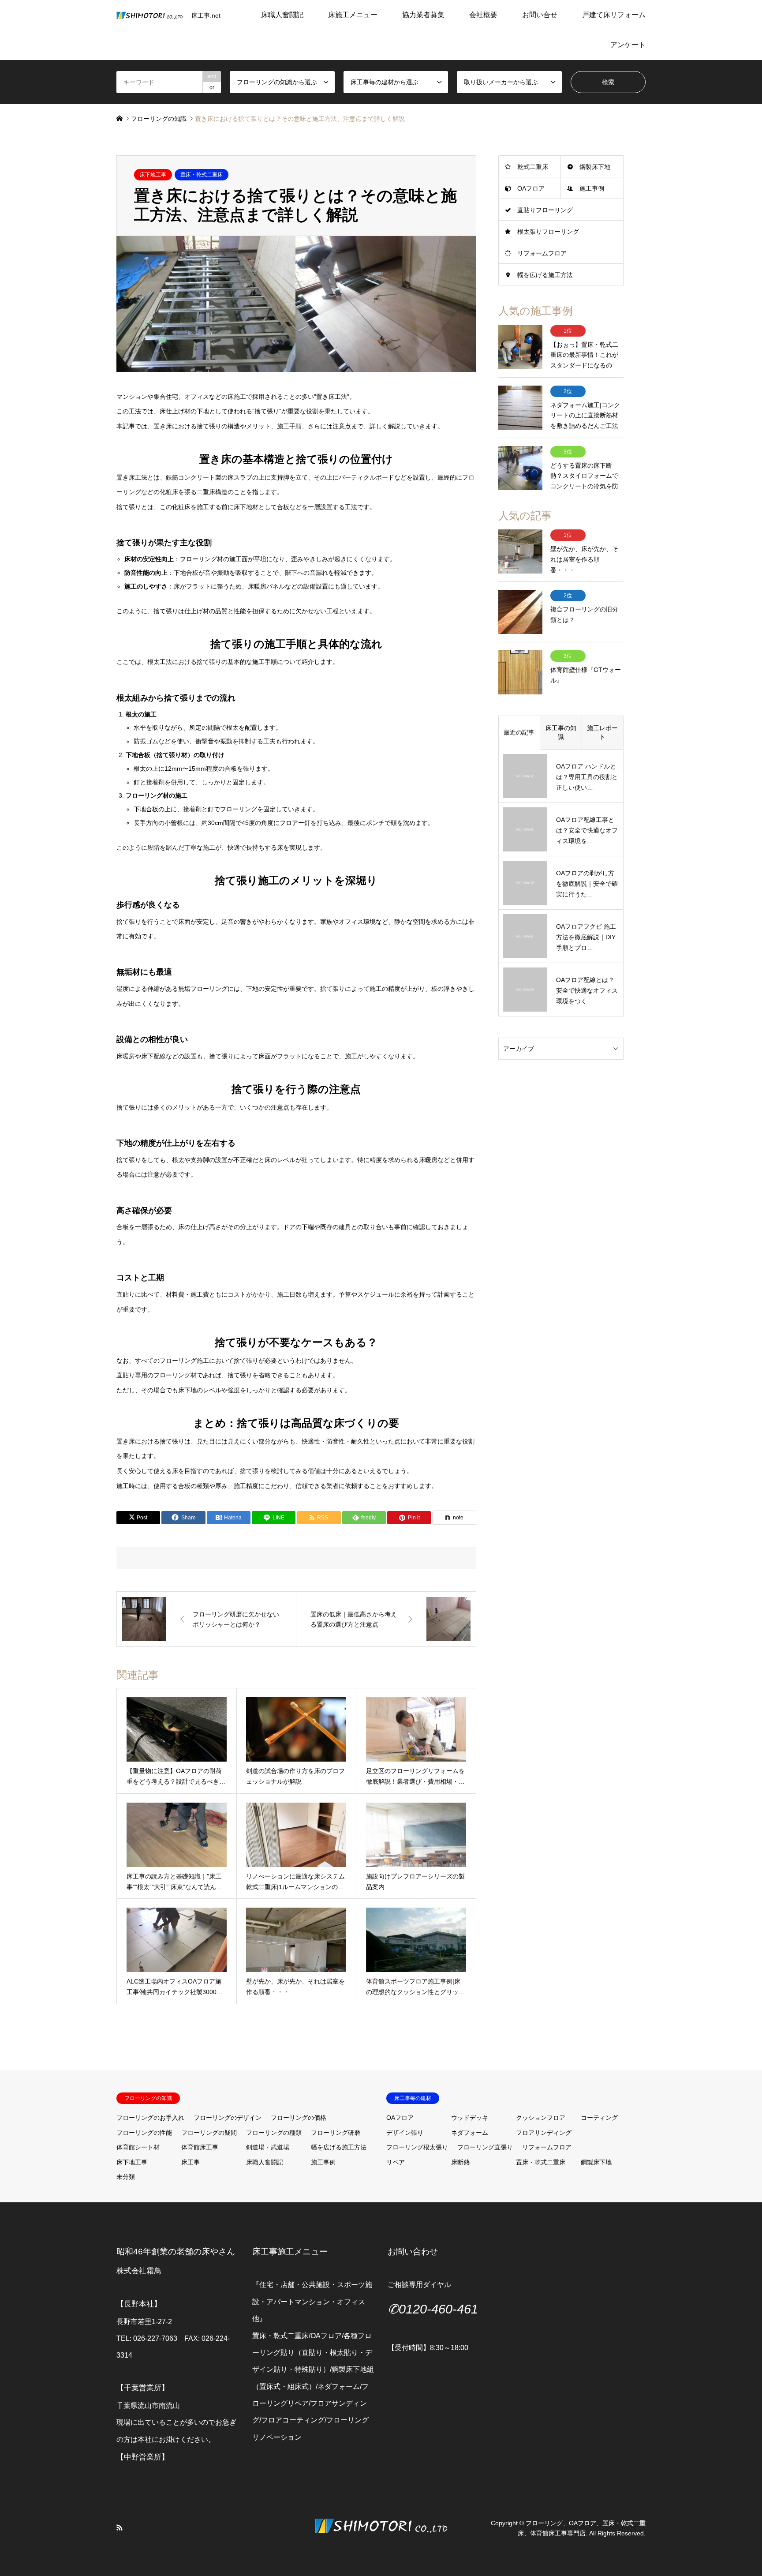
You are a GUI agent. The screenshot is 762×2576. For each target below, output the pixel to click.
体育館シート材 (138, 2147)
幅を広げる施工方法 (545, 275)
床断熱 (460, 2162)
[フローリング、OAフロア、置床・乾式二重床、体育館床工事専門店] (381, 2547)
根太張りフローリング (548, 232)
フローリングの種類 (274, 2133)
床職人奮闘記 (282, 15)
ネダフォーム (470, 2133)
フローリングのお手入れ (150, 2118)
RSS (120, 2527)
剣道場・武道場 (268, 2147)
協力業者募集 (423, 15)
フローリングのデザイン (228, 2118)
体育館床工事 (200, 2147)
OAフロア (531, 188)
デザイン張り (405, 2133)
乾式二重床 (533, 167)
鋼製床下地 (595, 167)
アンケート (628, 45)
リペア (396, 2162)
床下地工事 (153, 175)
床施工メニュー (353, 15)
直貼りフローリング (545, 210)
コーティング (599, 2118)
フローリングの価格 (299, 2118)
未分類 (126, 2177)
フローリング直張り (485, 2147)
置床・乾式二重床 (202, 175)
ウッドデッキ (470, 2118)
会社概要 (483, 15)
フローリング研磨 (336, 2133)
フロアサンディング (544, 2133)
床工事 (190, 2162)
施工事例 (592, 188)
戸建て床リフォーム (614, 15)
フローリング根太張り (417, 2147)
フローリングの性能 (144, 2133)
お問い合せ (540, 15)
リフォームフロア (542, 253)
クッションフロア (541, 2118)
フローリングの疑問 (209, 2133)
